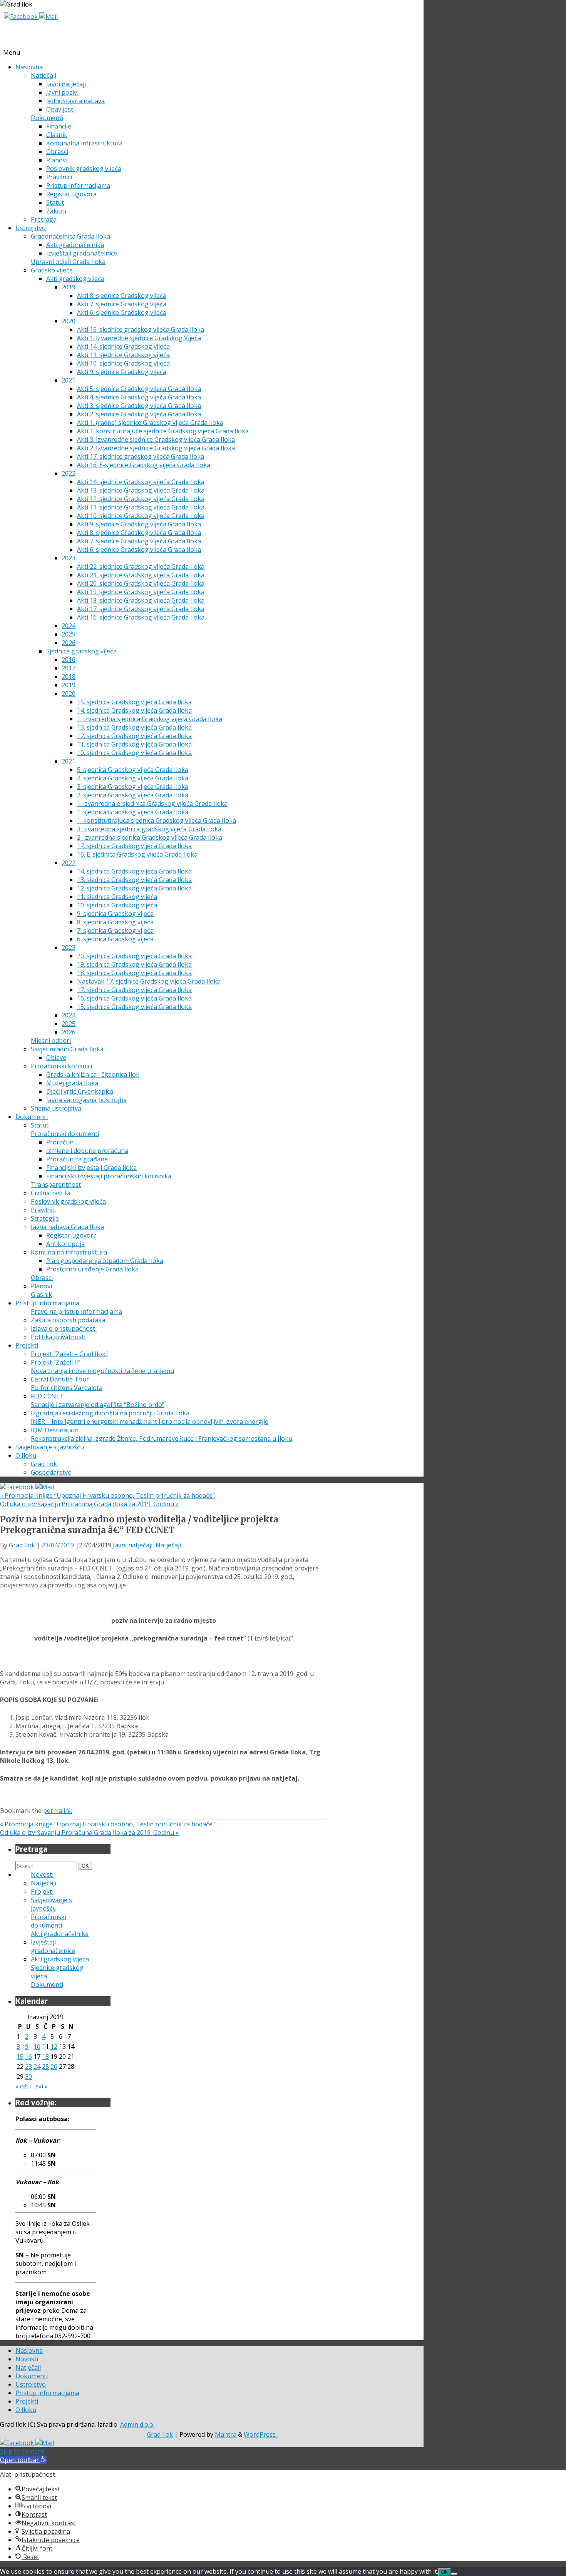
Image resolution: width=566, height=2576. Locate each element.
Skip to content (22, 2451)
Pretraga (44, 219)
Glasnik (57, 135)
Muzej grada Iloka (72, 1083)
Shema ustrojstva (56, 1108)
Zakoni (56, 211)
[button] (23, 2460)
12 (54, 2046)
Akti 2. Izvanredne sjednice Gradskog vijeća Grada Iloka (156, 448)
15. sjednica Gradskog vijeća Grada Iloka (134, 702)
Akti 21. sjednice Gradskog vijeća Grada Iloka (141, 575)
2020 (69, 321)
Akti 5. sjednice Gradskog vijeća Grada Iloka (139, 389)
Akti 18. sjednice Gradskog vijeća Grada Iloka (141, 600)
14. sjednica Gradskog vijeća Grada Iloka (134, 710)
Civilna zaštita (51, 1193)
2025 (69, 634)
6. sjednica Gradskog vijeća (115, 939)
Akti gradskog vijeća (75, 279)
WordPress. (260, 2434)
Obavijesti (60, 109)
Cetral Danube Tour (60, 1379)
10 (37, 2046)
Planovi (57, 160)
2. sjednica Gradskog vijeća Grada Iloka (133, 795)
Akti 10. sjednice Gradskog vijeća (123, 363)
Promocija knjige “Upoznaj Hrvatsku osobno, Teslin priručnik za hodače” (107, 1495)
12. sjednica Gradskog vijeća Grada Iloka (134, 736)
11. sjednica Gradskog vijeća (117, 897)
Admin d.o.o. (137, 2424)
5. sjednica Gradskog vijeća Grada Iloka (133, 770)
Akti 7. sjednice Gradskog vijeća (122, 304)
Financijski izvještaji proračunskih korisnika (109, 1176)
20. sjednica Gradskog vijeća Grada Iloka (134, 956)
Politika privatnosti (58, 1337)
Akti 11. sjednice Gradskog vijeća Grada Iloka (141, 507)
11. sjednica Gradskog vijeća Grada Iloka (134, 744)
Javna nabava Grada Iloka (67, 1227)
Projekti (27, 1345)
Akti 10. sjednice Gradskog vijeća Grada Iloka (141, 516)
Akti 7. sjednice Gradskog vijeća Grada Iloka (139, 541)
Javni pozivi (62, 92)
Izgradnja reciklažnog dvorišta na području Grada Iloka (110, 1413)
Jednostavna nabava (75, 101)
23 (28, 2066)
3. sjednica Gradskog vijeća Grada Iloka (133, 787)
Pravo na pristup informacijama (76, 1311)
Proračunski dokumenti (65, 1134)
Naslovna (29, 67)
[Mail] (49, 17)
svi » (42, 2086)
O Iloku (26, 1455)
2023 (69, 558)
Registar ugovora (71, 194)
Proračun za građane (77, 1159)
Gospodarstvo (51, 1472)
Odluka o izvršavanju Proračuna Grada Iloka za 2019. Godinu (89, 1504)
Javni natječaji (66, 84)
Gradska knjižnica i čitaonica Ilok (93, 1074)
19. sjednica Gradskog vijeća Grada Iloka (134, 964)
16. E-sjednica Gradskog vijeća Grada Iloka (137, 854)
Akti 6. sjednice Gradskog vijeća (122, 312)
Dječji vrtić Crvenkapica (80, 1091)
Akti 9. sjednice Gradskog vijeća (122, 372)
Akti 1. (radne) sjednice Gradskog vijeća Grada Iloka (150, 423)
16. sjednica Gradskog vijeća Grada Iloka (134, 998)
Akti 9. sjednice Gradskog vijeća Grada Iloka (139, 524)
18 (45, 2056)
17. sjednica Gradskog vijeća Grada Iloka (134, 846)
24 (37, 2066)
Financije (59, 126)
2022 (69, 473)
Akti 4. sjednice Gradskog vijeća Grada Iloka (139, 397)
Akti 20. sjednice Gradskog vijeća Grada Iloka (141, 583)
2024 (69, 626)
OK (87, 1866)
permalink (58, 1811)
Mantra (226, 2434)
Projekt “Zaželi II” (56, 1362)
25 (45, 2066)
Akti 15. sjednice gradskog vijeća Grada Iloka (141, 329)
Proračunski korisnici (61, 1066)
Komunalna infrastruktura (84, 143)
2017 (69, 668)
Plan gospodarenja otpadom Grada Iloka (105, 1261)
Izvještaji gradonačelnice (82, 253)
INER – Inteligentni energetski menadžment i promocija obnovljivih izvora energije (150, 1422)
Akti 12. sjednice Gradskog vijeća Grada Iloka (141, 499)
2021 (69, 380)
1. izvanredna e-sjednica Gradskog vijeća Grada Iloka (152, 804)
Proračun (60, 1142)
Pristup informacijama (78, 185)
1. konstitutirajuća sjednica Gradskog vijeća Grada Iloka (157, 820)
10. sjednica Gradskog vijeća (117, 905)
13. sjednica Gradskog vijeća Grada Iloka (134, 727)
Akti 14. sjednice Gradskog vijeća (123, 346)
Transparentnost (56, 1184)
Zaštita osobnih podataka (68, 1320)
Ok (445, 2572)
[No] (454, 2574)
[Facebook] (22, 17)
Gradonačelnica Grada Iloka (70, 236)
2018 (69, 677)
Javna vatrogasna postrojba (86, 1100)
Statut (55, 202)
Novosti (42, 1874)
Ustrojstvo (31, 228)
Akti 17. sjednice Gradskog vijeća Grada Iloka (141, 609)
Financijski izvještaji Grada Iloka (91, 1168)
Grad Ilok (44, 1464)
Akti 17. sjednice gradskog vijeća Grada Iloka (141, 456)
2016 (69, 660)
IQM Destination (55, 1430)
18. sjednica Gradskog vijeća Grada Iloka (134, 973)
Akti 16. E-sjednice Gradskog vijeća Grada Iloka (144, 465)
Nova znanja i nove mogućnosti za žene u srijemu (102, 1371)
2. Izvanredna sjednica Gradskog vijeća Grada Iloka (150, 837)
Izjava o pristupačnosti (64, 1328)
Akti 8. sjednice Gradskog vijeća (122, 296)
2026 (69, 643)
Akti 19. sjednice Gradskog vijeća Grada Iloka (141, 592)
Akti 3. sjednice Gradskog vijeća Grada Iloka (139, 406)
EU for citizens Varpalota (67, 1388)
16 (28, 2056)
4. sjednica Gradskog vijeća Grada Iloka (133, 778)
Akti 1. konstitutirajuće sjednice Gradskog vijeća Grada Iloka (163, 431)
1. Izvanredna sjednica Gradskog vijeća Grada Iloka (150, 719)
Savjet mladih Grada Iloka (67, 1049)
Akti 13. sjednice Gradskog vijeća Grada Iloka (141, 490)
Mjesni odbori (51, 1041)
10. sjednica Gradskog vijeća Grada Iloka (134, 753)
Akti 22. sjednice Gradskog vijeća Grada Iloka (141, 566)
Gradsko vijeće (52, 270)
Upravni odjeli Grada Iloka (68, 262)
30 (28, 2077)
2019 (69, 287)
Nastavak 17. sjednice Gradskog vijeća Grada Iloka (149, 981)
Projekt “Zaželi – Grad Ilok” (69, 1354)
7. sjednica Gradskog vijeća (115, 931)
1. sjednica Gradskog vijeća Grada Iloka (133, 812)
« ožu (23, 2086)
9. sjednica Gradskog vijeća (115, 914)
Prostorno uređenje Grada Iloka (92, 1269)
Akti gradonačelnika (75, 245)
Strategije (45, 1218)
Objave (56, 1057)
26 (54, 2066)
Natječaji (44, 75)
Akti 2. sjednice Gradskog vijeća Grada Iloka (139, 414)
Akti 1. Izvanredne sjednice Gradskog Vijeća (139, 338)
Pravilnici (59, 177)
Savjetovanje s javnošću (50, 1447)
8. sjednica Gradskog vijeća (115, 922)
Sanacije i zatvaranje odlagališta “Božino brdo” (98, 1405)
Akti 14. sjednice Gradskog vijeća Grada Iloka (141, 482)
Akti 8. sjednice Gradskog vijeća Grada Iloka (139, 533)
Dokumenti (47, 118)
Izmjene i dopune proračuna (87, 1151)
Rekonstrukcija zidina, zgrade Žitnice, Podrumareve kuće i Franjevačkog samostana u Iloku (162, 1438)
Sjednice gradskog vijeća (81, 651)
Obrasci (57, 152)
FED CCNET (47, 1396)
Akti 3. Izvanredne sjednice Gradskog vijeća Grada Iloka (156, 439)
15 (20, 2056)
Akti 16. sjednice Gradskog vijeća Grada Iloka (141, 617)
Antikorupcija (65, 1244)
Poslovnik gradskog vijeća (84, 169)
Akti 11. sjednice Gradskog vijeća (123, 355)
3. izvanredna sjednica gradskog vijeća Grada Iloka (149, 829)
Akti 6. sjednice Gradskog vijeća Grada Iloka (139, 550)
